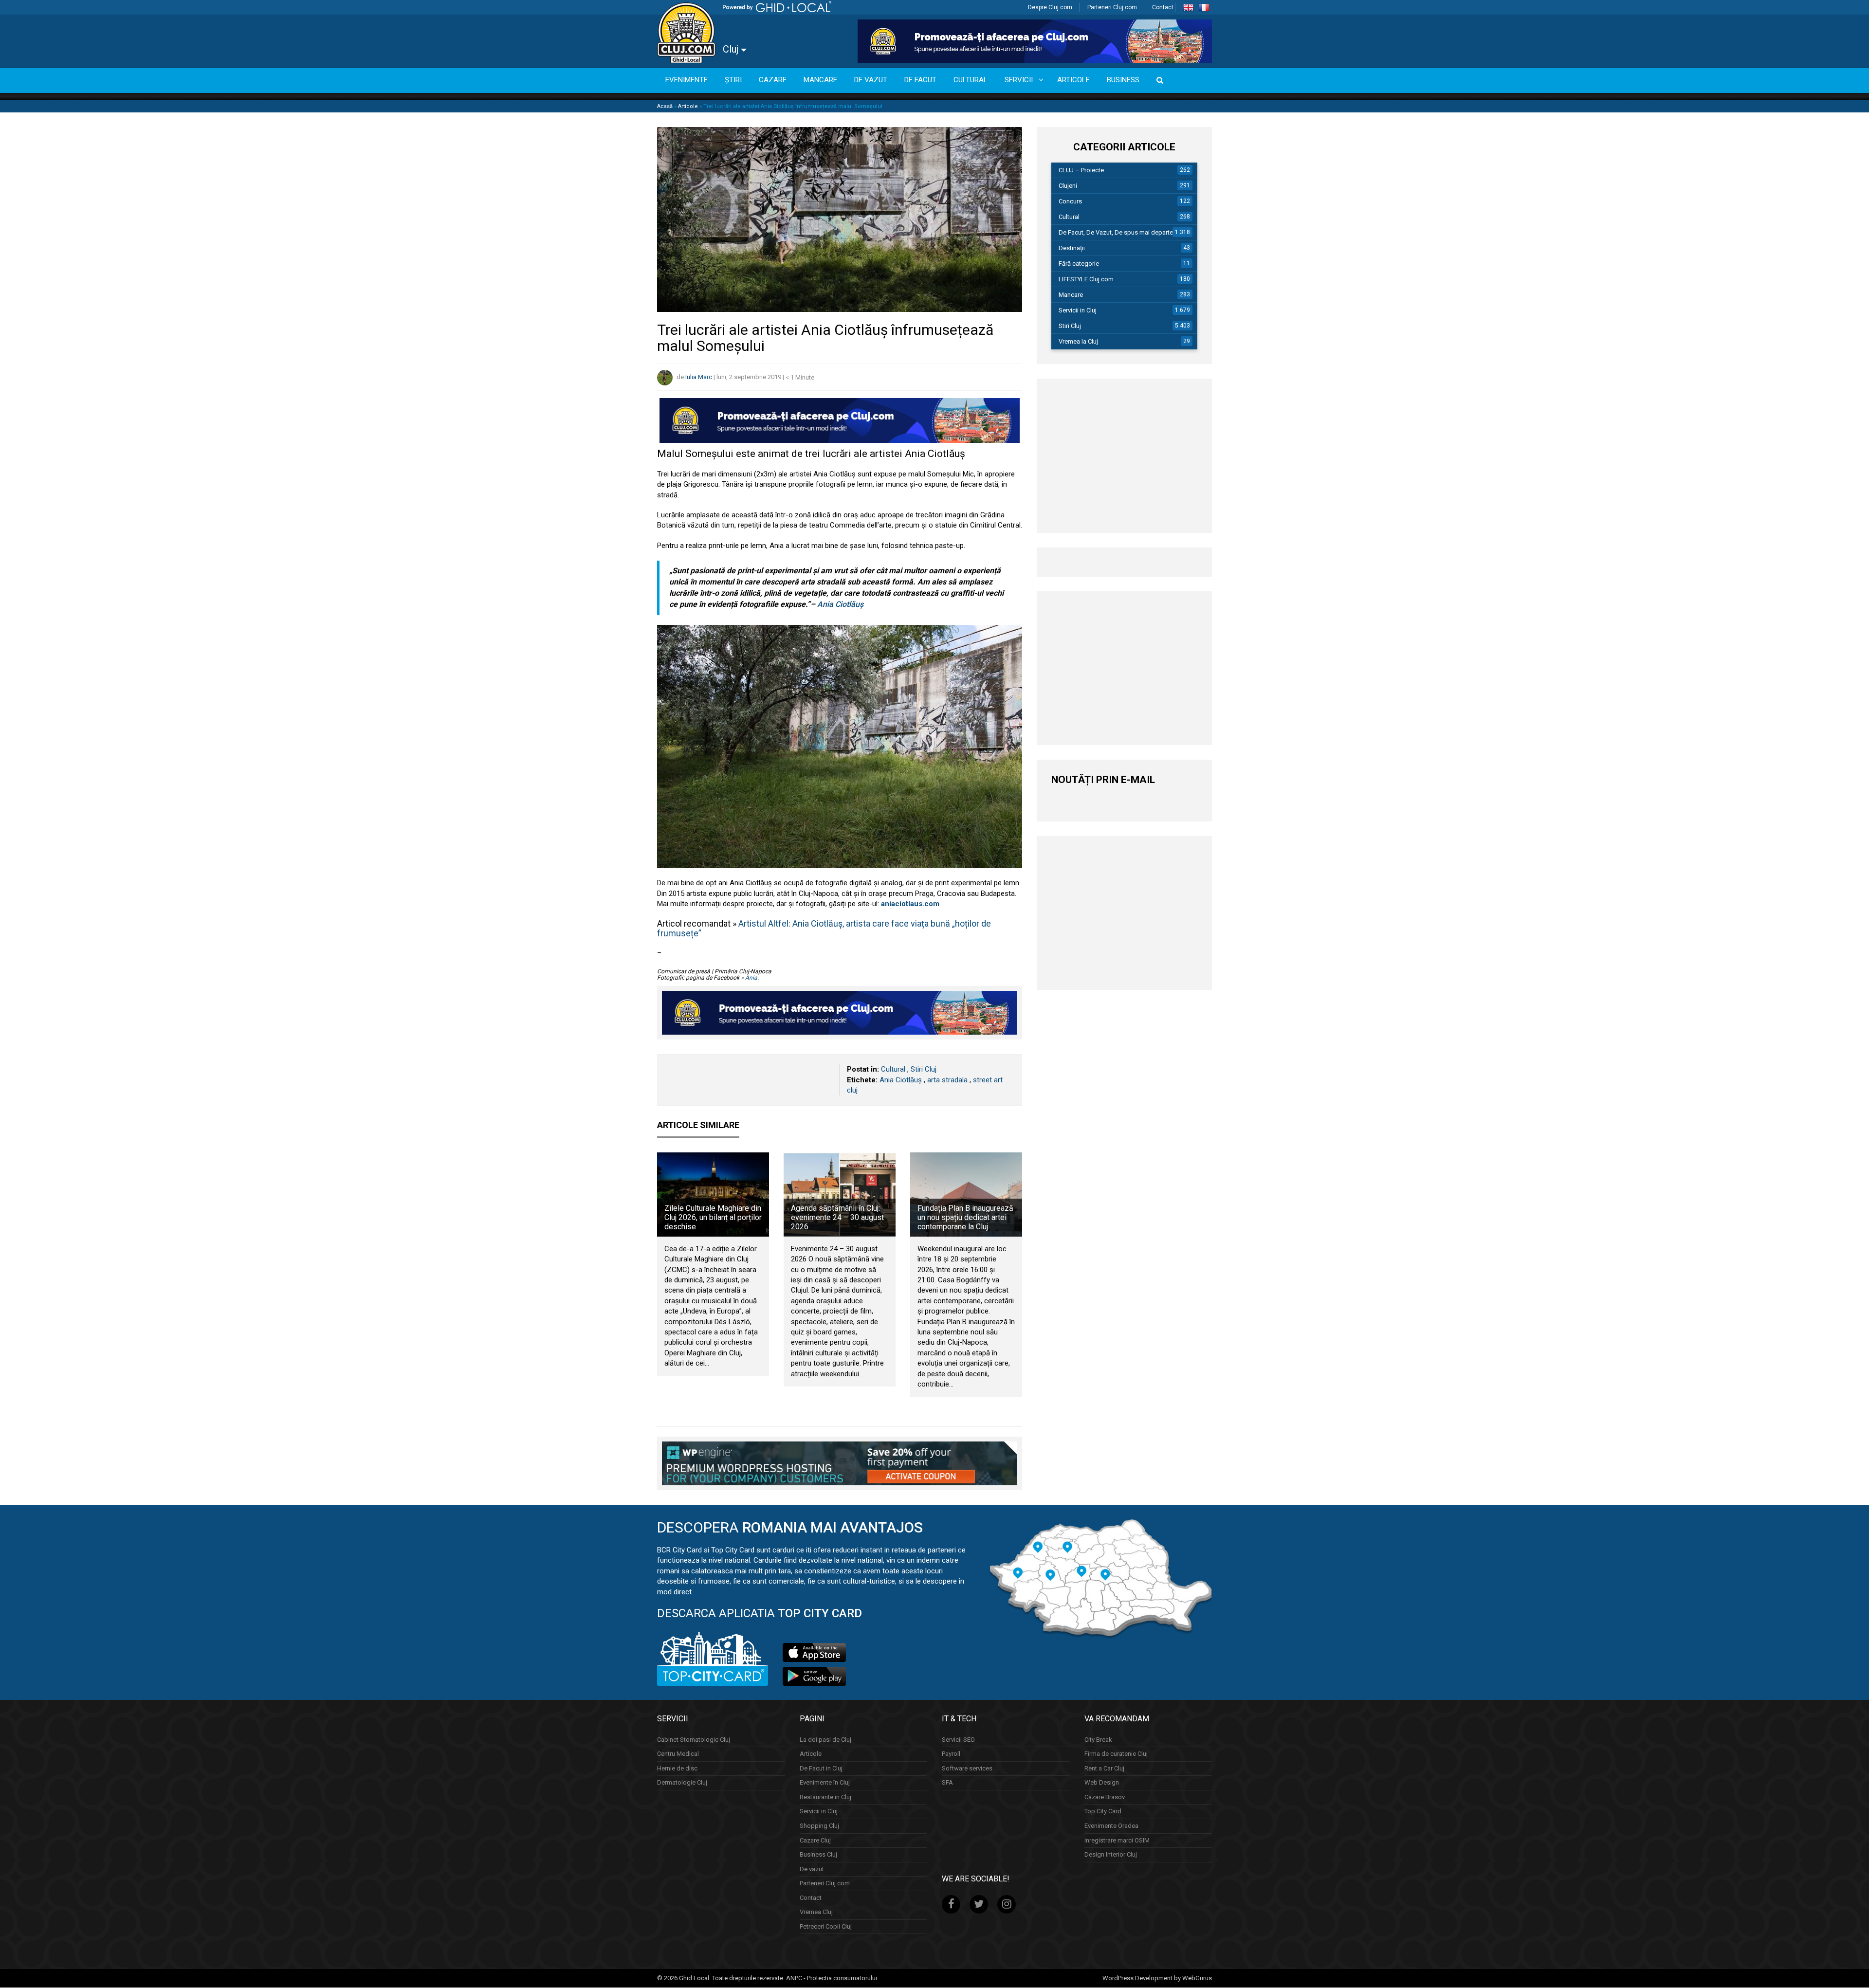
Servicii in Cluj (1078, 310)
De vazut (812, 1869)
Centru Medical (678, 1754)
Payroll (951, 1754)
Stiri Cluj (924, 1069)
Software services (967, 1768)
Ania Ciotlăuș (839, 604)
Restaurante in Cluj (825, 1797)
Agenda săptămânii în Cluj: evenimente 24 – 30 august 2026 (837, 1217)
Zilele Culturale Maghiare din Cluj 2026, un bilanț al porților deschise (713, 1217)
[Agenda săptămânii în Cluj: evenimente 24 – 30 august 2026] (840, 1194)
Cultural (893, 1069)
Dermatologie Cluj (682, 1783)
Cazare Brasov (1105, 1797)
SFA (947, 1783)
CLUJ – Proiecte (1081, 170)
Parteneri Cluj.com (1112, 7)
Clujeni (1068, 186)
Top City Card (1103, 1812)
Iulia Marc (699, 377)
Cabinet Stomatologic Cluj (694, 1740)
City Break (1098, 1740)
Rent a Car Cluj (1104, 1768)
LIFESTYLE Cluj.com (1086, 279)
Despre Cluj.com (1050, 7)
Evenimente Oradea (1111, 1826)
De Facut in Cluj (821, 1768)
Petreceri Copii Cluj (826, 1926)
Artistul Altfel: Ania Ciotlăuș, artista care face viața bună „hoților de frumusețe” (824, 928)
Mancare (1071, 295)
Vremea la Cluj (1078, 341)
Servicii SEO (958, 1740)
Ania (751, 978)
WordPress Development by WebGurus (1157, 1978)
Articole (688, 106)
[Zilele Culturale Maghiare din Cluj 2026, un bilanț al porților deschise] (713, 1194)
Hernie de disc (677, 1768)
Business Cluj (818, 1854)
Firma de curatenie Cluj (1116, 1754)
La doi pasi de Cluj (825, 1740)
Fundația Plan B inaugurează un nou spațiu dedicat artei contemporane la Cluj (965, 1217)
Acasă (665, 106)
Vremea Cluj (816, 1912)
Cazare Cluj (815, 1840)
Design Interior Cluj (1111, 1854)
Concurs (1070, 201)
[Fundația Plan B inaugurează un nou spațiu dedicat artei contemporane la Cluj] (966, 1194)
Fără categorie (1079, 264)
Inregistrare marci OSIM (1117, 1840)
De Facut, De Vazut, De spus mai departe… (1118, 232)
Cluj (732, 49)
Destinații (1072, 248)
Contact (1163, 7)
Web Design (1102, 1783)
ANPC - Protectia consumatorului (832, 1978)
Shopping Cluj (819, 1826)
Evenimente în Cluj (825, 1783)
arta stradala (947, 1080)
